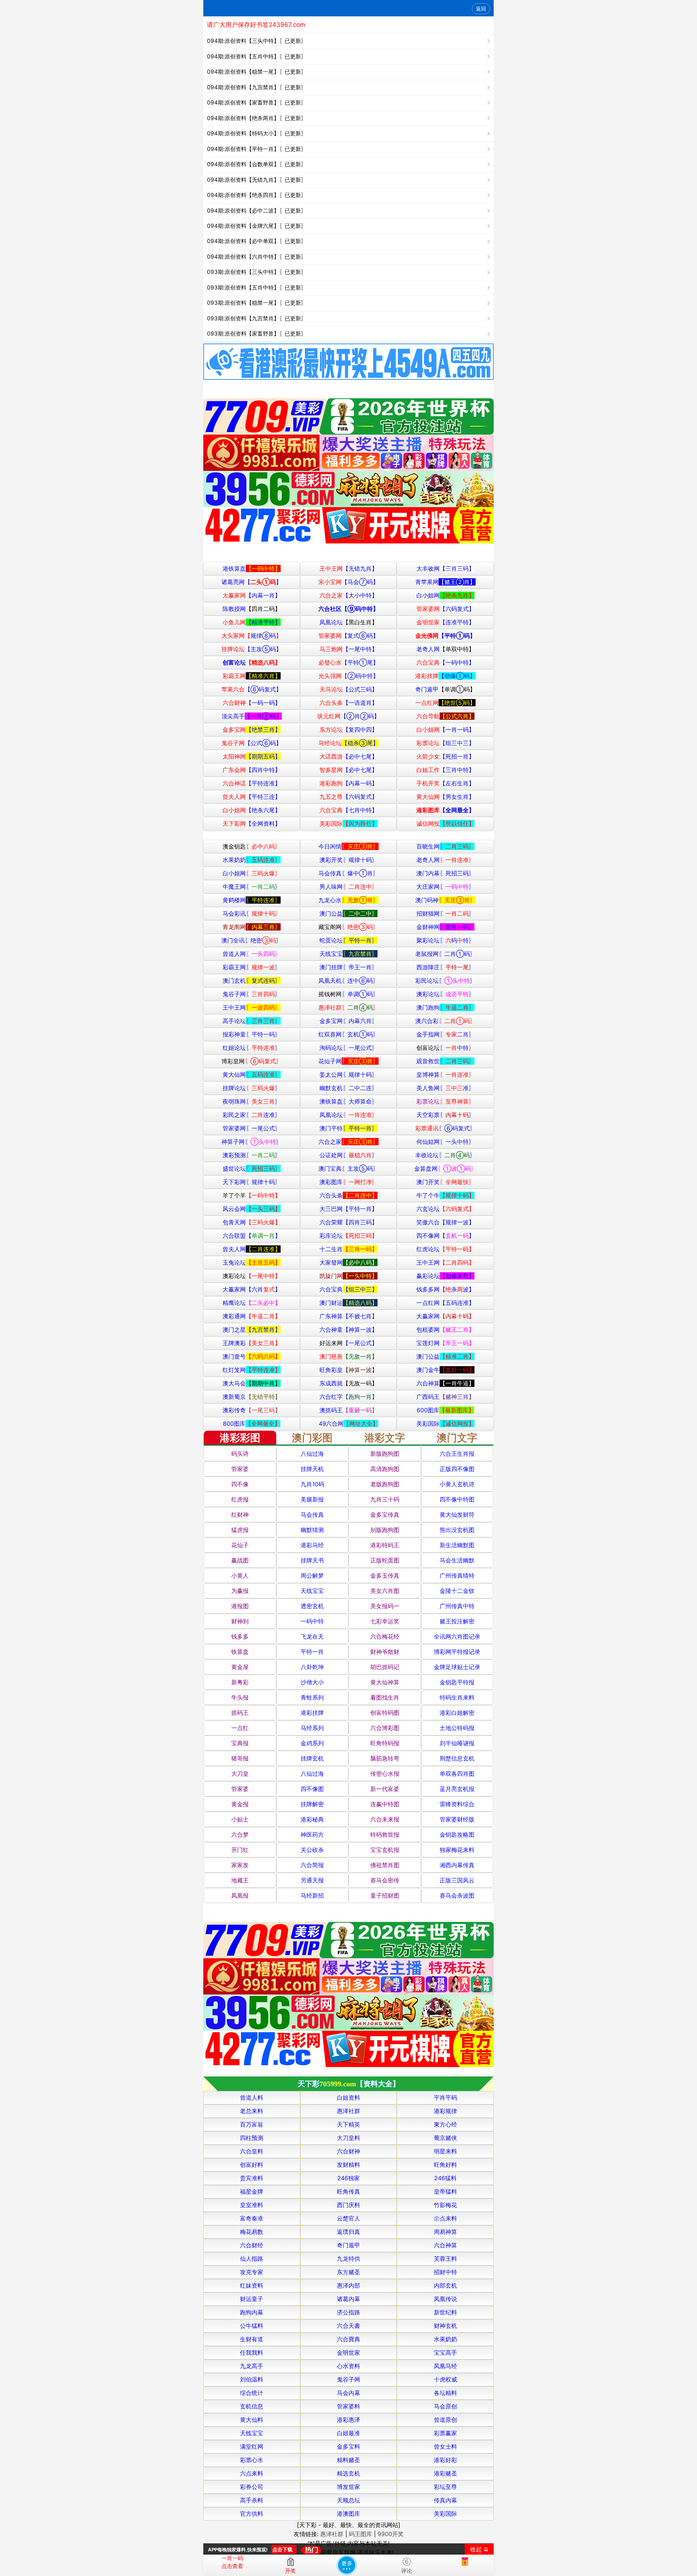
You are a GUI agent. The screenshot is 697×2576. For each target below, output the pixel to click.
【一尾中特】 (348, 649)
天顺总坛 (348, 2500)
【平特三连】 (252, 797)
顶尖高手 (252, 716)
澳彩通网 (252, 1316)
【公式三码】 (348, 689)
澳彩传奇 (252, 1410)
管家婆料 (348, 2406)
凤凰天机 (348, 981)
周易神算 (445, 2232)
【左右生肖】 (445, 783)
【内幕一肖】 (252, 595)
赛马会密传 (385, 1880)
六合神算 (445, 1383)
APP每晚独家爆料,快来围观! (238, 2550)
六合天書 (348, 2326)
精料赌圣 (348, 2460)
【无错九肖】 (348, 568)
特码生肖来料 (457, 1697)
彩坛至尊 (445, 2487)
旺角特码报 (385, 1743)
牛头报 (240, 1697)
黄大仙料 (252, 2420)
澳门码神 (445, 900)
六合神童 (348, 1330)
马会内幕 (348, 2393)
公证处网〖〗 (348, 1155)
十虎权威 (445, 2379)
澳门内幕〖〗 (445, 873)
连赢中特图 (385, 1804)
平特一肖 (312, 1652)
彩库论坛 (348, 1236)
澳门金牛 (445, 1370)
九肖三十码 (385, 1499)
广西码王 (445, 1397)
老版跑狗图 (385, 1484)
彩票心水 (252, 2460)
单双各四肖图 (457, 1774)
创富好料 (252, 2165)
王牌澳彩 (252, 1343)
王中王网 (252, 1007)
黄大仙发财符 (457, 1515)
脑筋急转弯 (385, 1758)
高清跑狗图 (385, 1469)
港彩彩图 (240, 1438)
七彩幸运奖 (385, 1621)
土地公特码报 (457, 1728)
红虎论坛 (445, 1249)
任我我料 (252, 2353)
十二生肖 (348, 1249)
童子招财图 (385, 1895)
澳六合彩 (445, 1021)
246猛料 (445, 2178)
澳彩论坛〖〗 (445, 994)
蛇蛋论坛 (348, 940)
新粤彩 (240, 1682)
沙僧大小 (312, 1682)
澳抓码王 (348, 1410)
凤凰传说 (445, 2299)
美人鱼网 (445, 1088)
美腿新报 (312, 1499)
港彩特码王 (385, 1545)
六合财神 (348, 2151)
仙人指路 (252, 2259)
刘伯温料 (252, 2379)
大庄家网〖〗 (445, 887)
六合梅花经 (385, 1636)
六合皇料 (252, 2151)
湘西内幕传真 (457, 1865)
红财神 (240, 1515)
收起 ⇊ (479, 2549)
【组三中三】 (445, 743)
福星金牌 (252, 2191)
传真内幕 (445, 2500)
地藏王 (240, 1880)
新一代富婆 (385, 1789)
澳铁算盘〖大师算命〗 (348, 1101)
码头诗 (240, 1454)
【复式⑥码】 (348, 636)
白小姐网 (445, 595)
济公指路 (348, 2312)
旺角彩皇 (348, 1370)
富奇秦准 (252, 2218)
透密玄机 (312, 1606)
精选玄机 (348, 2473)
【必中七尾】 (348, 756)
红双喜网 (348, 1034)
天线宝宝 (348, 954)
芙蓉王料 (445, 2259)
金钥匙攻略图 (457, 1835)
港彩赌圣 (445, 2473)
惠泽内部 (348, 2285)
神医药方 (312, 1835)
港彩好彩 (445, 2460)
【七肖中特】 (348, 810)
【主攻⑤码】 (252, 649)
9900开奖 (391, 2534)
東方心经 (445, 2124)
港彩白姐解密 (457, 1713)
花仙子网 (348, 1061)
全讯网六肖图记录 (457, 1636)
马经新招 (312, 1895)
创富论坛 (252, 662)
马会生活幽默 (457, 1560)
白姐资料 (348, 2098)
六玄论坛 (445, 1209)
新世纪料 (445, 2312)
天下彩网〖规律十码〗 (252, 1182)
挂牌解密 (312, 1804)
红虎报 (240, 1499)
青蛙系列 (312, 1697)
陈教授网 (252, 609)
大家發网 (348, 1262)
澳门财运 (348, 1303)
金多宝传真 (385, 1515)
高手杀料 (252, 2500)
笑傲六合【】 (445, 1222)
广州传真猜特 (457, 1575)
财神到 (240, 1621)
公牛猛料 (252, 2326)
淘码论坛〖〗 (348, 1048)
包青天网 (252, 1222)
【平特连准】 (252, 783)
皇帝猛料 (445, 2191)
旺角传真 (348, 2191)
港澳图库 (348, 2514)
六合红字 (348, 1397)
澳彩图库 (348, 1182)
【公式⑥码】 (252, 743)
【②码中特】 (348, 676)
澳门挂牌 (348, 967)
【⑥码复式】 (252, 689)
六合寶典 (348, 2339)
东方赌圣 (348, 2272)
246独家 (348, 2178)
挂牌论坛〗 (252, 1088)
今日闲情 (348, 846)
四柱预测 (252, 2138)
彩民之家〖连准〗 (252, 1115)
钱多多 (240, 1636)
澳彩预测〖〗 (252, 1155)
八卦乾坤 (312, 1667)
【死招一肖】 (445, 756)
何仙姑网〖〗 (445, 1142)
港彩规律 (445, 2111)
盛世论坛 (252, 1168)
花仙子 (240, 1545)
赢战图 (240, 1560)
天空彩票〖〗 (445, 1115)
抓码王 (240, 1713)
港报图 (240, 1606)
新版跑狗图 (385, 1454)
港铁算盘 (252, 568)
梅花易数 (252, 2232)
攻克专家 (252, 2272)
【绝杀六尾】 (252, 810)
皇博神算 (445, 1075)
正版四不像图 (457, 1469)
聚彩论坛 (445, 940)
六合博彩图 (385, 1728)
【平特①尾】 (348, 662)
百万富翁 (252, 2124)
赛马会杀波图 (457, 1895)
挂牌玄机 (312, 1758)
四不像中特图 (457, 1499)
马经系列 (312, 1728)
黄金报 (240, 1804)
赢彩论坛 (445, 1276)
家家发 (240, 1865)
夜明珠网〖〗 (252, 1101)
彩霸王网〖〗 (252, 967)
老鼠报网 (445, 954)
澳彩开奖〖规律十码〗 (348, 860)
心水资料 (348, 2366)
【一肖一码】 (445, 730)
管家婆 (240, 1469)
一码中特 (312, 1621)
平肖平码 (445, 2098)
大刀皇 (240, 1774)
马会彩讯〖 (252, 913)
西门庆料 (348, 2205)
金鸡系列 (312, 1743)
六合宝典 (348, 1289)
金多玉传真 (385, 1575)
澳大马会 (252, 1383)
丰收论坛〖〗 (445, 1155)
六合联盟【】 (252, 1236)
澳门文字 (457, 1438)
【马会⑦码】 (348, 582)
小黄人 (240, 1575)
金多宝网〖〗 (348, 1021)
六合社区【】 (348, 609)
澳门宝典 (348, 1168)
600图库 (445, 1410)
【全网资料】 (252, 823)
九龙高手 (252, 2366)
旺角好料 (445, 2165)
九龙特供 (348, 2259)
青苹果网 (445, 582)
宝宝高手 (445, 2353)
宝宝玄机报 (385, 1850)
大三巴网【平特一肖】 (348, 1209)
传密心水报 (385, 1774)
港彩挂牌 (312, 1713)
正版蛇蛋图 (385, 1560)
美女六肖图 (385, 1591)
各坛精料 (445, 2393)
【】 (252, 582)
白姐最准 (348, 2433)
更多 (347, 2565)
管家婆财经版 (457, 1819)
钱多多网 (445, 1289)
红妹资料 (252, 2285)
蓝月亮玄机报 (457, 1789)
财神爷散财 (385, 1652)
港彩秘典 (312, 1819)
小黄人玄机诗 (457, 1484)
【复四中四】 (348, 730)
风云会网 (252, 1209)
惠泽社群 (348, 2111)
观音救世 (445, 1061)
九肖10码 (312, 1484)
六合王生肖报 (457, 1454)
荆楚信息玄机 (457, 1758)
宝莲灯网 (445, 1343)
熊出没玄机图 (457, 1530)
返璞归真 (348, 2232)
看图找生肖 (385, 1697)
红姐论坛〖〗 (252, 1048)
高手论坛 (252, 1021)
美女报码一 (385, 1606)
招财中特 (445, 2272)
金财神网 (445, 927)
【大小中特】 (348, 595)
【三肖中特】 (445, 770)
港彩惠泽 (348, 2420)
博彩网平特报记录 (457, 1652)
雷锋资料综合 (457, 1804)
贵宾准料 (252, 2178)
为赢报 (240, 1591)
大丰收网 (445, 568)
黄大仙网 (252, 1075)
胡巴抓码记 (385, 1667)
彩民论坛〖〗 (445, 981)
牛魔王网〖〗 (252, 887)
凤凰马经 (445, 2366)
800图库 (252, 1423)
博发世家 (348, 2487)
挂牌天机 (312, 1469)
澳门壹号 (252, 1356)
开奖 (290, 2571)
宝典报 (240, 1743)
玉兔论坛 (252, 1262)
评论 (407, 2571)
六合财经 (252, 2245)
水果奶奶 (252, 860)
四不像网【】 (445, 1236)
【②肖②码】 (348, 716)
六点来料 (252, 2473)
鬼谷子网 (348, 2379)
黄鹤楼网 (252, 900)
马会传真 (312, 1515)
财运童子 (252, 2299)
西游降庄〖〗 (445, 967)
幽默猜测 (312, 1530)
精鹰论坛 (252, 1303)
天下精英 (348, 2124)
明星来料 (445, 2151)
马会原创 (445, 2406)
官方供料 (252, 2514)
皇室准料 (252, 2205)
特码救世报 (385, 1835)
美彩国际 (445, 1423)
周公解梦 (312, 1575)
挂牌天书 (312, 1560)
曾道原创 (445, 2420)
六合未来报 (385, 1819)
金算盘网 (445, 1168)
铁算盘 (240, 1652)
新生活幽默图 (457, 1545)
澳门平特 (348, 1128)
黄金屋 (240, 1667)
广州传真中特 (457, 1606)
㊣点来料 (445, 2218)
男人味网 (348, 887)
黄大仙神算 (385, 1682)
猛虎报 (240, 1530)
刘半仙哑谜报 (457, 1743)
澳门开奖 (445, 1182)
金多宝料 (348, 2446)
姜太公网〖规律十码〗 (348, 1075)
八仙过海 (312, 1454)
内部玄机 (445, 2285)
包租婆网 (445, 1330)
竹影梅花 (445, 2205)
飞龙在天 (312, 1636)
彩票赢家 (445, 2433)
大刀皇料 (348, 2138)
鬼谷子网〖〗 (252, 994)
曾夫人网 (252, 1249)
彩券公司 (252, 2487)
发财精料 (348, 2165)
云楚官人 (348, 2218)
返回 (481, 9)
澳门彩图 (312, 1438)
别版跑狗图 (385, 1530)
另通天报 (312, 1880)
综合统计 (252, 2393)
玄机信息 (252, 2406)
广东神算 (348, 1316)
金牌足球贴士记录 (457, 1667)
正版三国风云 (457, 1880)
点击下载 (282, 2549)
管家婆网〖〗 (252, 1128)
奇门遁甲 (445, 689)
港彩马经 (312, 1545)
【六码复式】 (445, 609)
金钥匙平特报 (457, 1682)
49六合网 (348, 1423)
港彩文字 (385, 1438)
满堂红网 (252, 2446)
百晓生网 (445, 846)
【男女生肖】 (445, 797)
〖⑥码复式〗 (445, 1128)
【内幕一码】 (348, 783)
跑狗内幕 (252, 2312)
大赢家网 (252, 1289)
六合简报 (312, 1865)
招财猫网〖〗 (445, 913)
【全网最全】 (445, 810)
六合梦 (240, 1835)
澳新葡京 (252, 1397)
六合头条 (348, 1195)
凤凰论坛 (348, 622)
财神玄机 (445, 2326)
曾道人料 (252, 2098)
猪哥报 (240, 1758)
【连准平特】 (445, 622)
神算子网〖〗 (252, 1142)
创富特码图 (385, 1713)
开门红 (240, 1850)
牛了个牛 (445, 1195)
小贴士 (240, 1819)
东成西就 (348, 1383)
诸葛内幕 (348, 2299)
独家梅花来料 (457, 1850)
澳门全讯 (252, 940)
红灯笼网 (252, 1370)
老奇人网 (445, 649)
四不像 (240, 1484)
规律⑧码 (252, 636)
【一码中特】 (445, 662)
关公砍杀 (312, 1850)
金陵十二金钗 (457, 1591)
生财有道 (252, 2339)
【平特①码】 (445, 636)
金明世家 (348, 2353)
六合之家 (348, 1142)
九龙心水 (348, 900)
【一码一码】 (252, 703)
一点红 (240, 1728)
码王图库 (360, 2534)
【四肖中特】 (252, 770)
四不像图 (312, 1789)
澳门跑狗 (445, 1007)
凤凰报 (240, 1895)
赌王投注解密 (457, 1621)
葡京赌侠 (445, 2138)
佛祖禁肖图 (385, 1865)
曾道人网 (252, 954)
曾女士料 (445, 2446)
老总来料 (252, 2111)
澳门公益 (348, 913)
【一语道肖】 (348, 703)
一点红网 (445, 1303)
